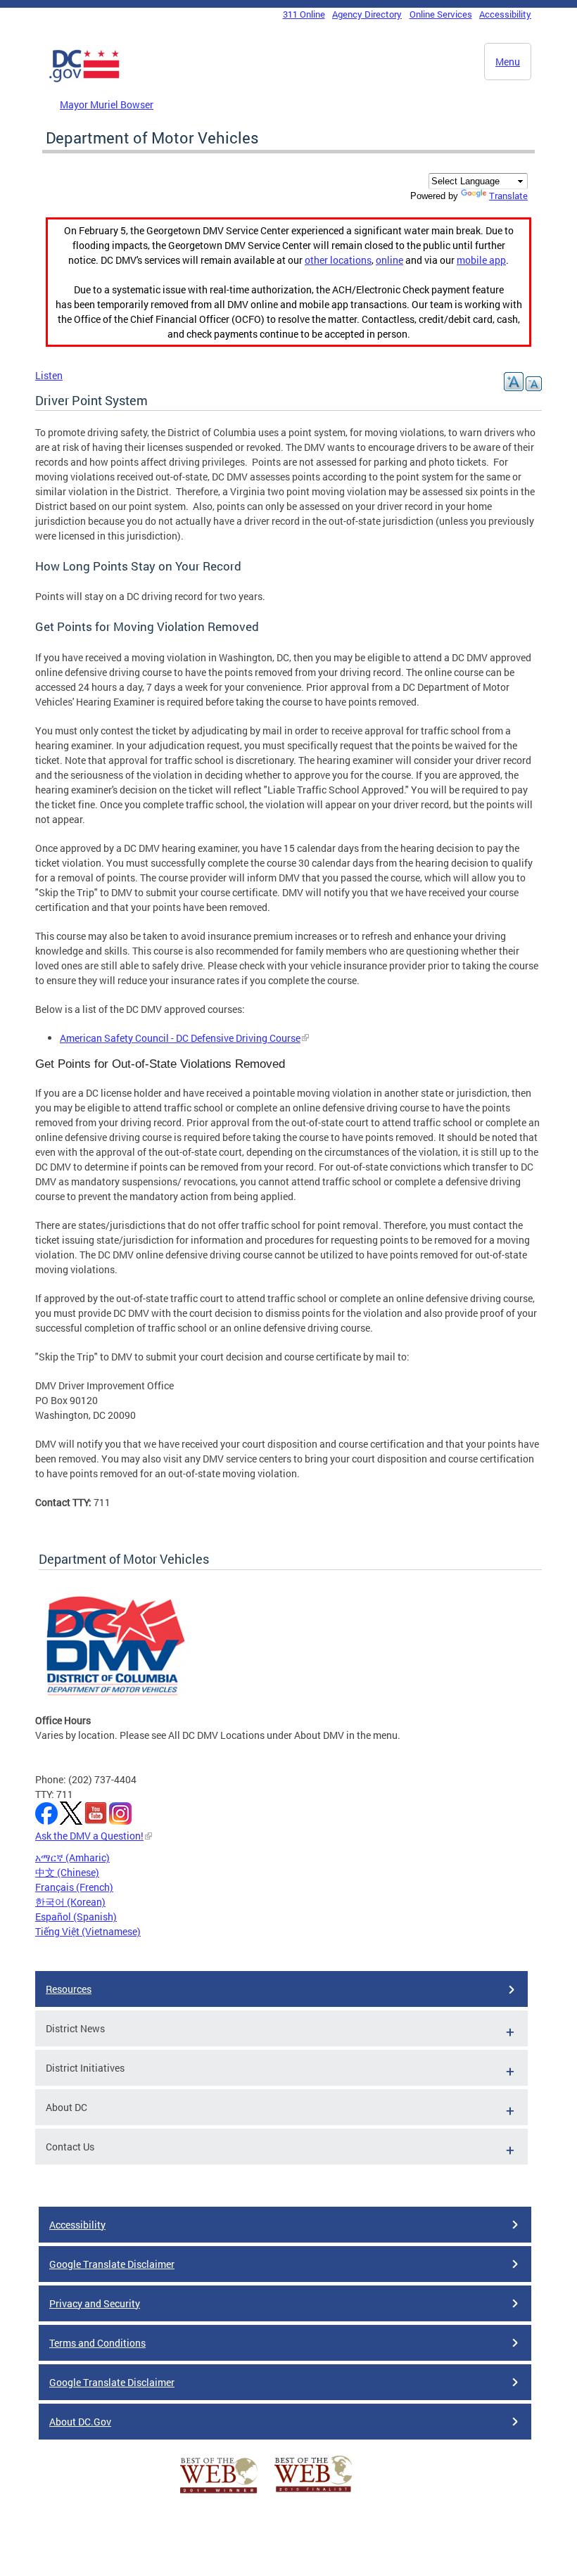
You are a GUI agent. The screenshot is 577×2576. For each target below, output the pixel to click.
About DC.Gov (80, 2422)
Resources (69, 1989)
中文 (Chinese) (67, 1872)
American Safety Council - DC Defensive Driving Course (180, 1038)
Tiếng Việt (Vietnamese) (88, 1931)
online (389, 260)
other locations (338, 260)
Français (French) (74, 1887)
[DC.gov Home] (84, 79)
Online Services (441, 14)
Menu (508, 62)
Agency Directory (367, 14)
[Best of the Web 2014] (219, 2493)
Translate (508, 196)
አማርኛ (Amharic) (72, 1857)
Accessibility (505, 14)
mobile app (481, 260)
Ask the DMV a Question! (89, 1836)
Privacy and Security (95, 2303)
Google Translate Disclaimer (112, 2264)
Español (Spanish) (76, 1917)
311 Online (304, 14)
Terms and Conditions (97, 2343)
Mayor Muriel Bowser (107, 104)
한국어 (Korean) (70, 1902)
